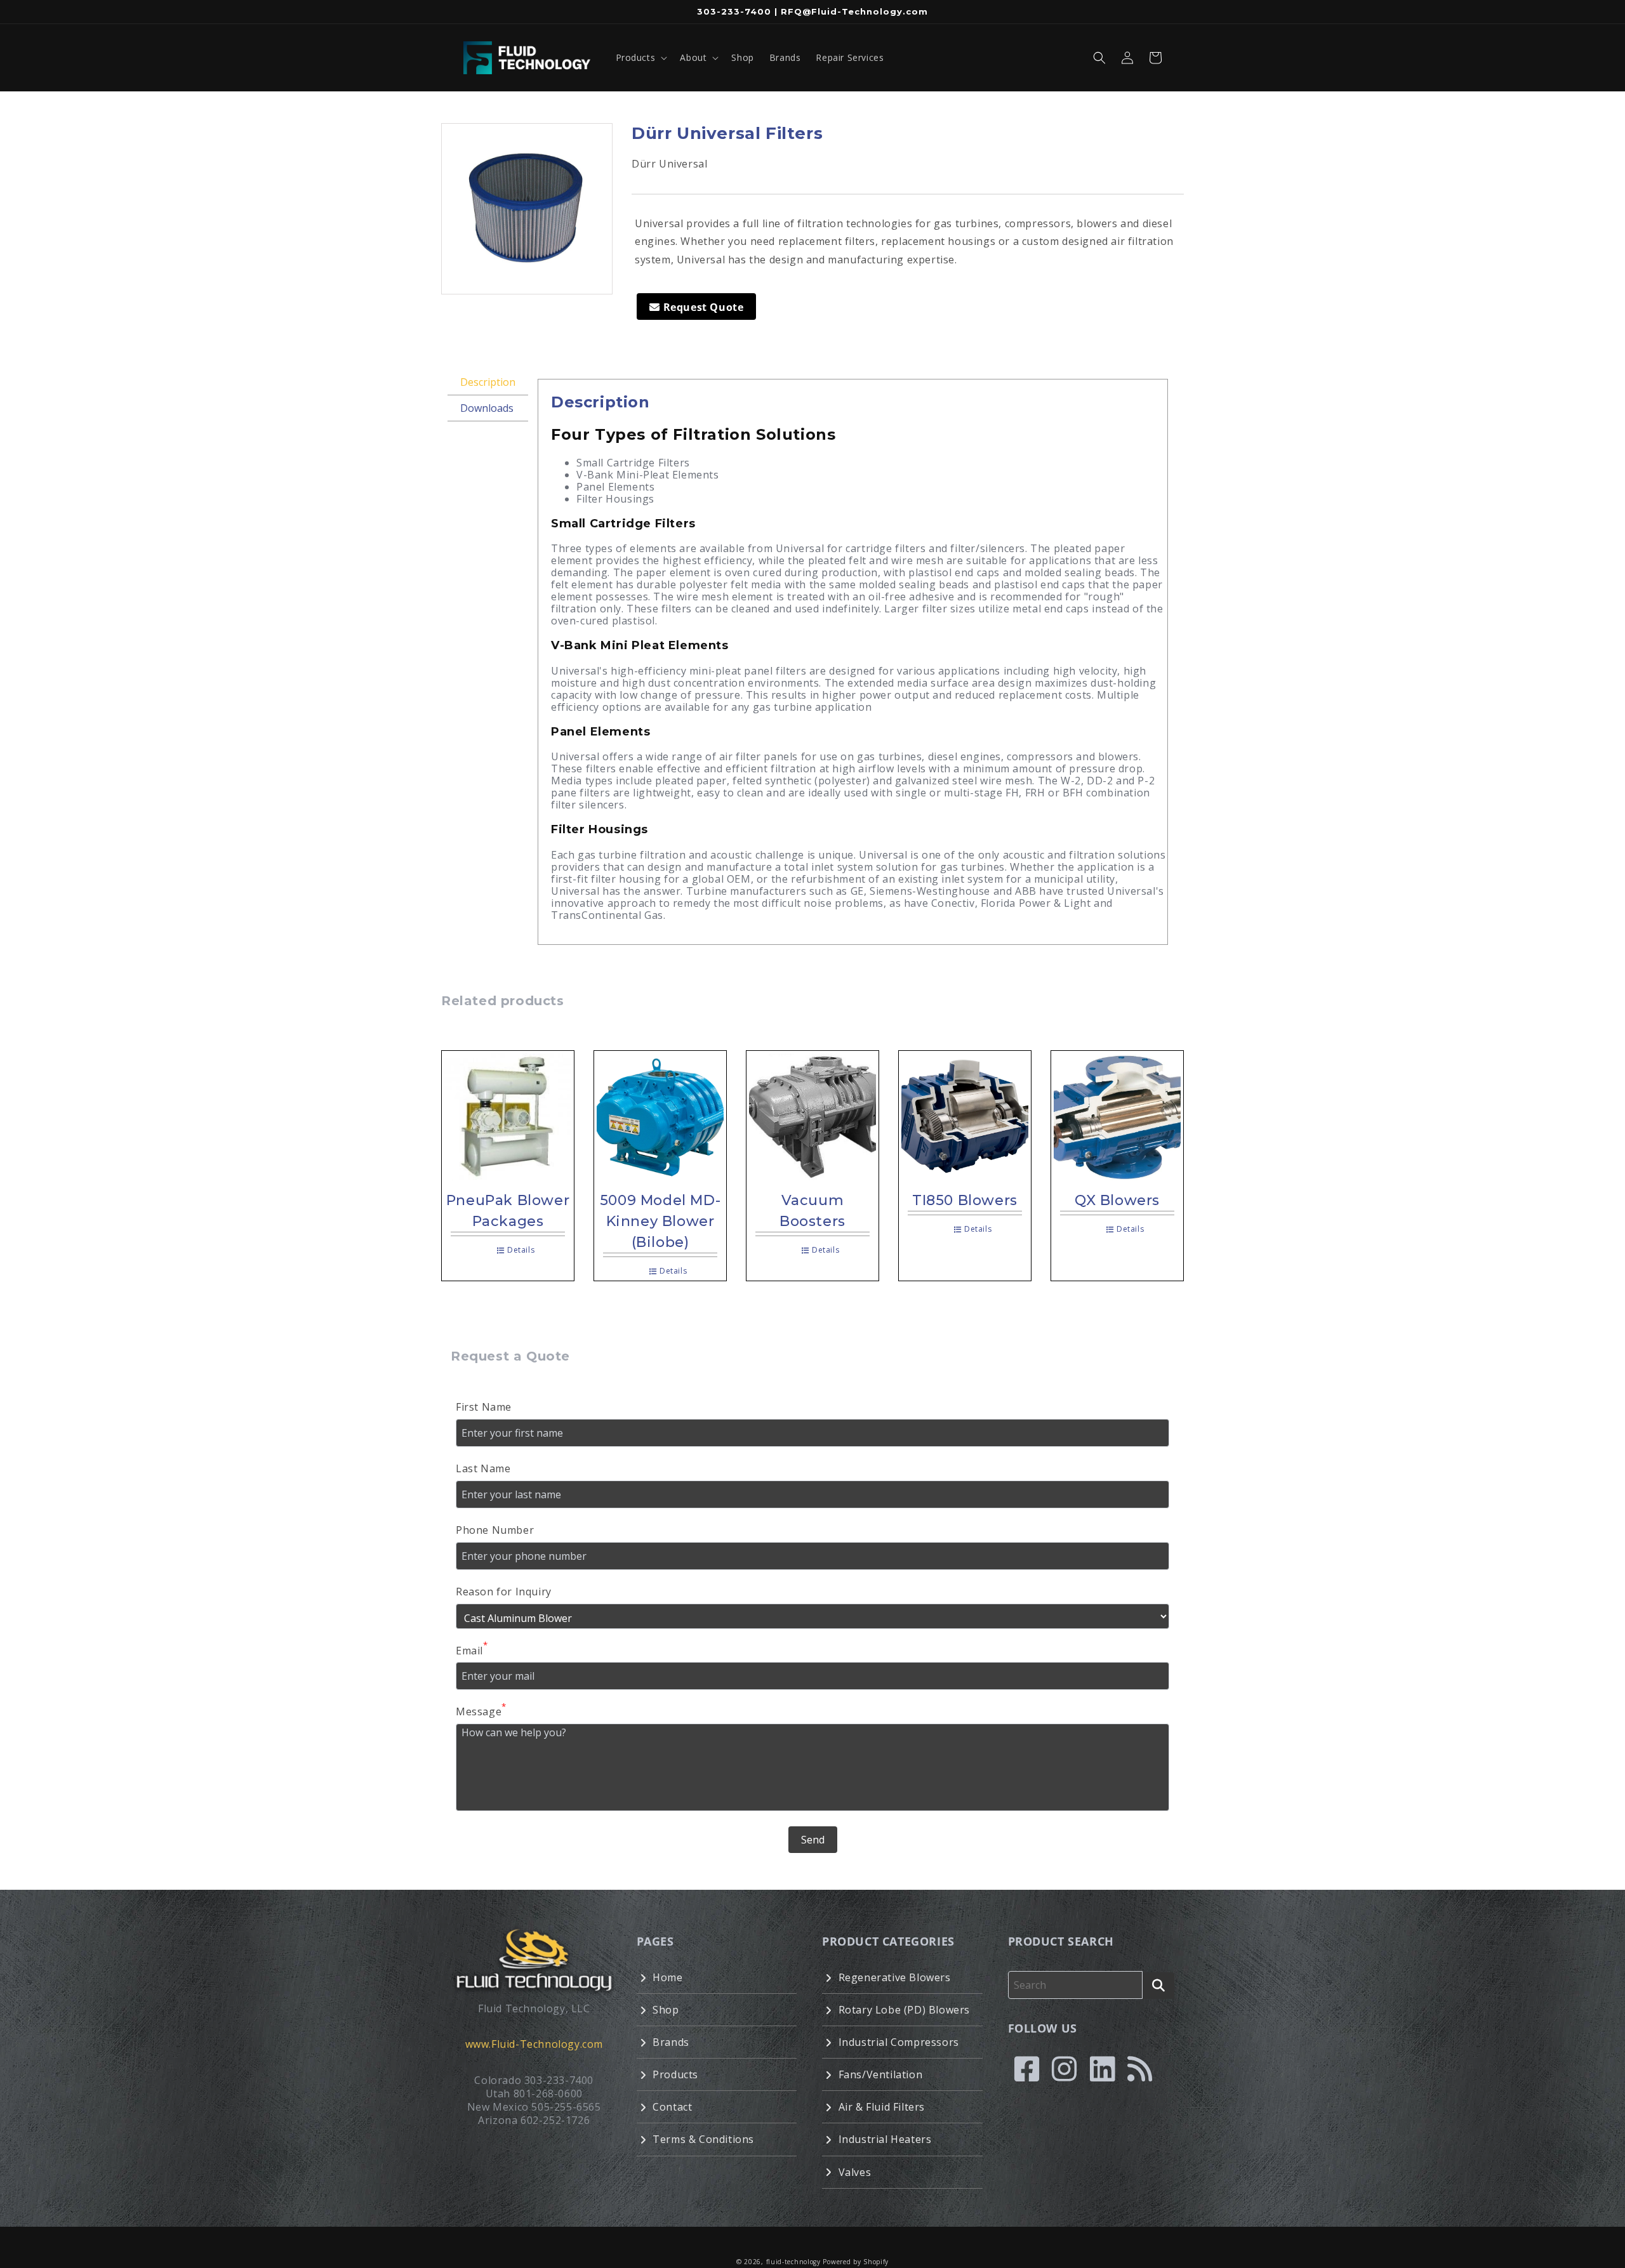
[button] (640, 58)
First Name (484, 1407)
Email (472, 1650)
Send (813, 1840)
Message (481, 1711)
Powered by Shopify (856, 2262)
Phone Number (495, 1530)
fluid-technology (793, 2262)
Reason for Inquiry (504, 1592)
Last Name (483, 1468)
